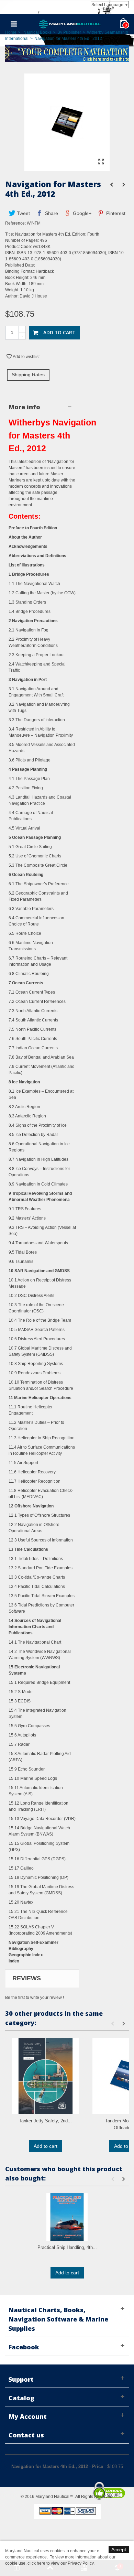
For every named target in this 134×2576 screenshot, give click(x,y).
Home (11, 32)
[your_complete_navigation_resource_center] (67, 53)
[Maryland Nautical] (70, 24)
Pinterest (115, 213)
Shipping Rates (28, 375)
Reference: (15, 223)
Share (51, 213)
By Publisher (69, 32)
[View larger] (101, 162)
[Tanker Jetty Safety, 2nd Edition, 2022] (46, 2076)
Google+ (81, 213)
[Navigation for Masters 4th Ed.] (67, 168)
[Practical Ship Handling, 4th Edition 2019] (67, 2217)
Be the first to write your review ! (35, 1998)
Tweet (23, 213)
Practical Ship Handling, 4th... (67, 2247)
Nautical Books (37, 32)
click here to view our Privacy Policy (60, 2563)
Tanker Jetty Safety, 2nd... (45, 2121)
